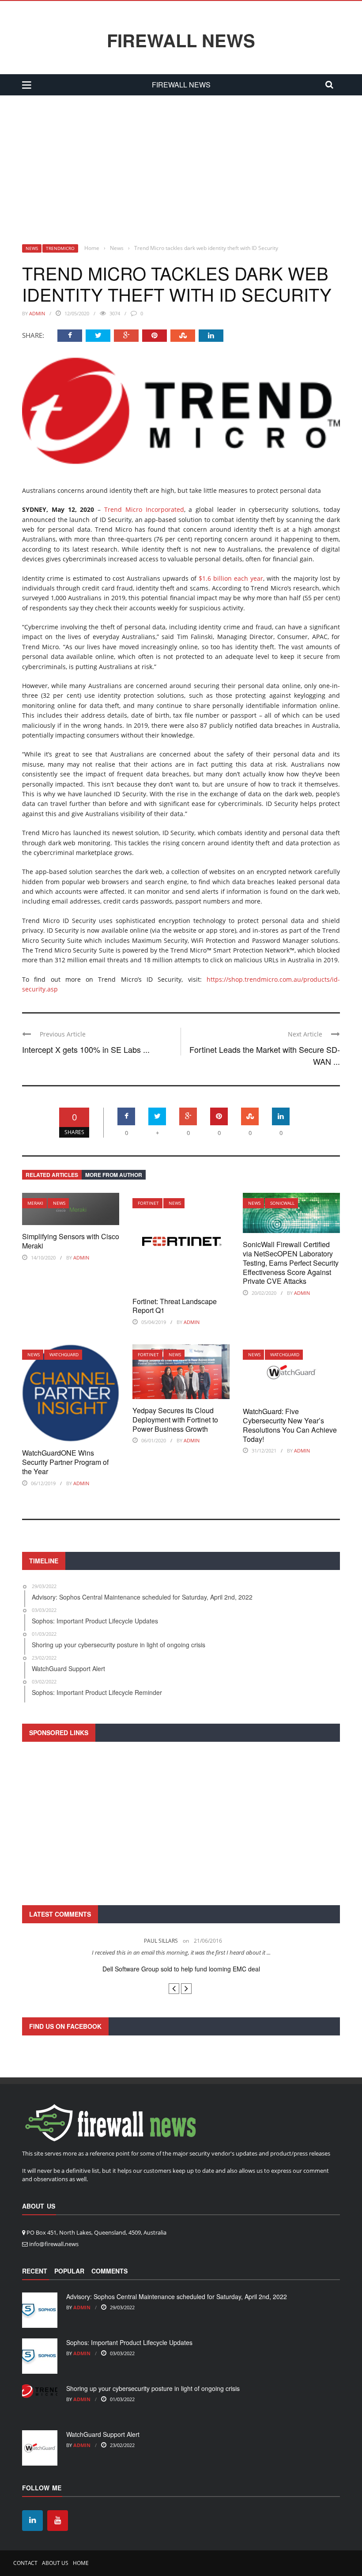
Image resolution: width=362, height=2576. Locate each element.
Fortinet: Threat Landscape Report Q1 (175, 1306)
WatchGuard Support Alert (103, 2434)
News (32, 248)
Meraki (35, 1203)
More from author (114, 1175)
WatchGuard (64, 1354)
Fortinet (148, 1203)
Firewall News (181, 40)
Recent (35, 2271)
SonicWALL (282, 1203)
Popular (69, 2271)
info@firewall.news (54, 2244)
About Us (55, 2563)
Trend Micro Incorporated (144, 509)
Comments (109, 2271)
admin (37, 313)
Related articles (52, 1175)
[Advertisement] (181, 162)
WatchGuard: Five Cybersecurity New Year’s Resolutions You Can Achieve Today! (290, 1425)
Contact (25, 2563)
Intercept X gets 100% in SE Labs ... (86, 1049)
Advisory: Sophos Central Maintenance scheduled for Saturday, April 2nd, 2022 (177, 2296)
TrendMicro (60, 248)
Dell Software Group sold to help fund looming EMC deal (181, 1969)
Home (81, 2563)
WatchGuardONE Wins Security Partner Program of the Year (65, 1462)
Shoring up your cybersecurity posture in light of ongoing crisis (153, 2388)
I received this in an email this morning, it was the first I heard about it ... (181, 1952)
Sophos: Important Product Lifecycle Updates (129, 2342)
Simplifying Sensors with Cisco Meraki (71, 1241)
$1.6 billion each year (231, 578)
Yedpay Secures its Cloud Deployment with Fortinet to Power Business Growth (175, 1420)
